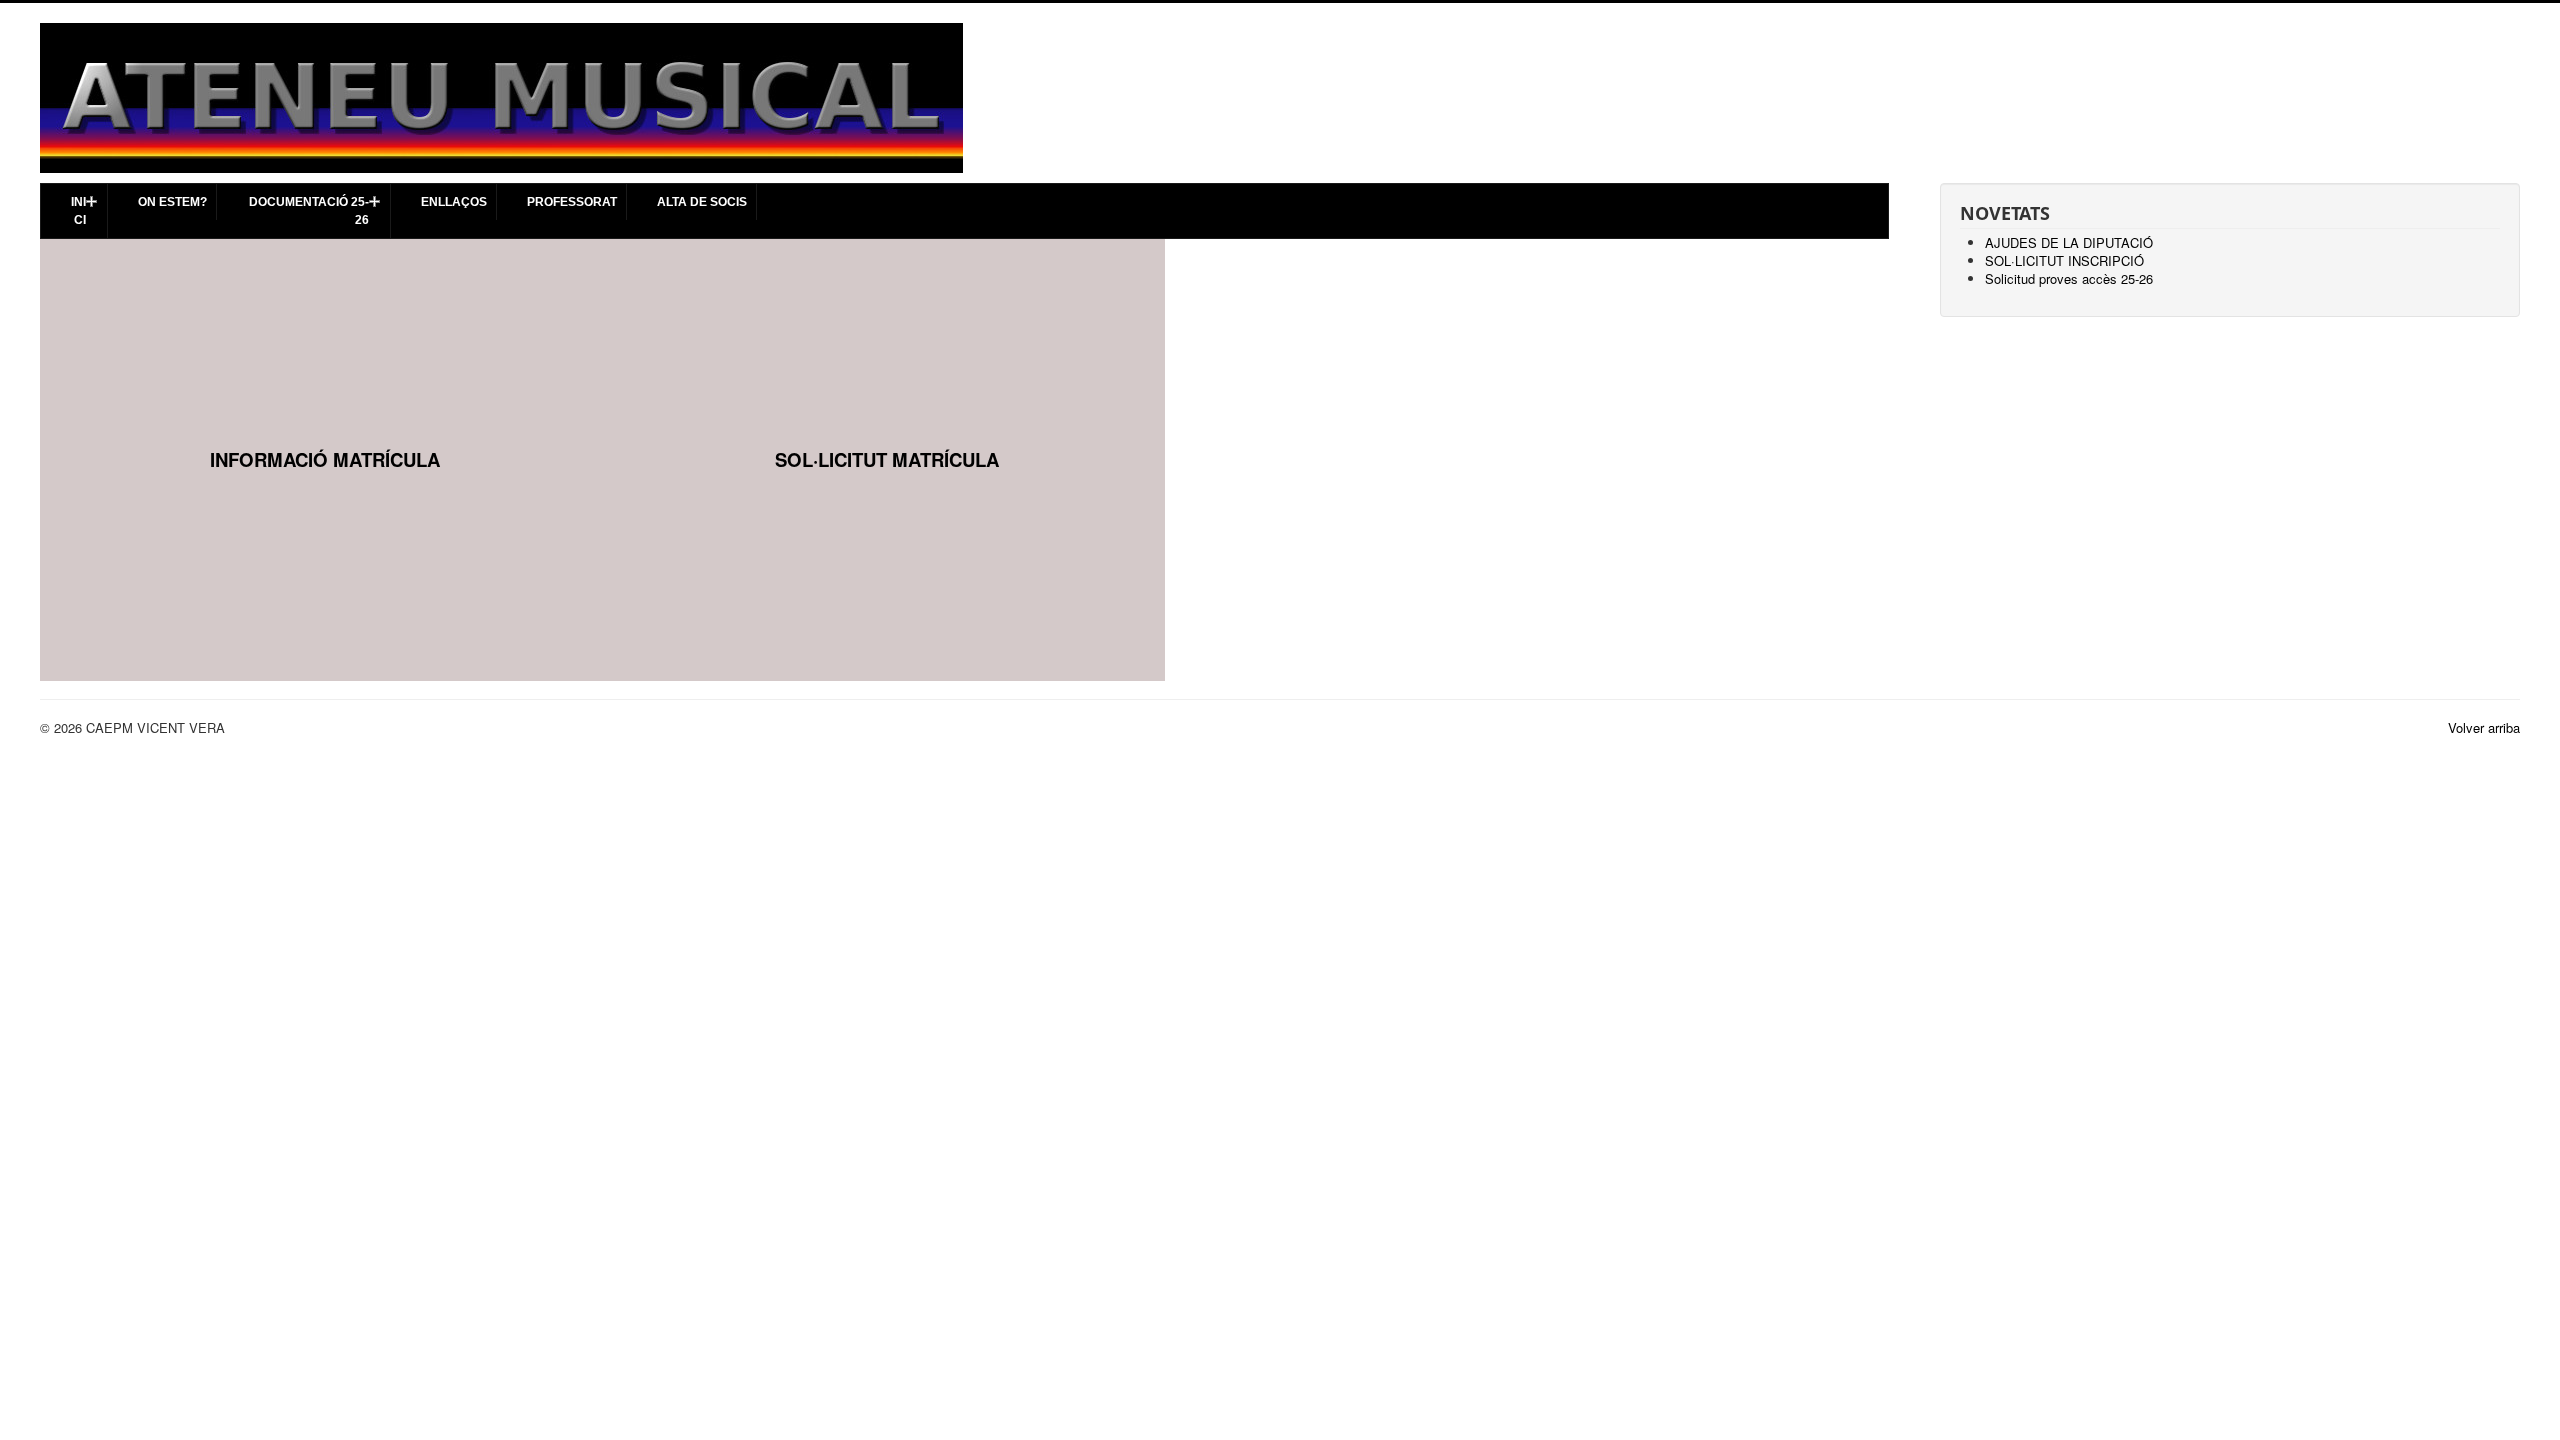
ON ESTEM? (172, 202)
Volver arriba (2484, 727)
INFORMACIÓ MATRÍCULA (325, 459)
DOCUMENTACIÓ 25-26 (309, 211)
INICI (78, 211)
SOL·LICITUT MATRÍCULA (887, 459)
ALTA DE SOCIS (702, 202)
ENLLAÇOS (454, 202)
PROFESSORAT (572, 202)
